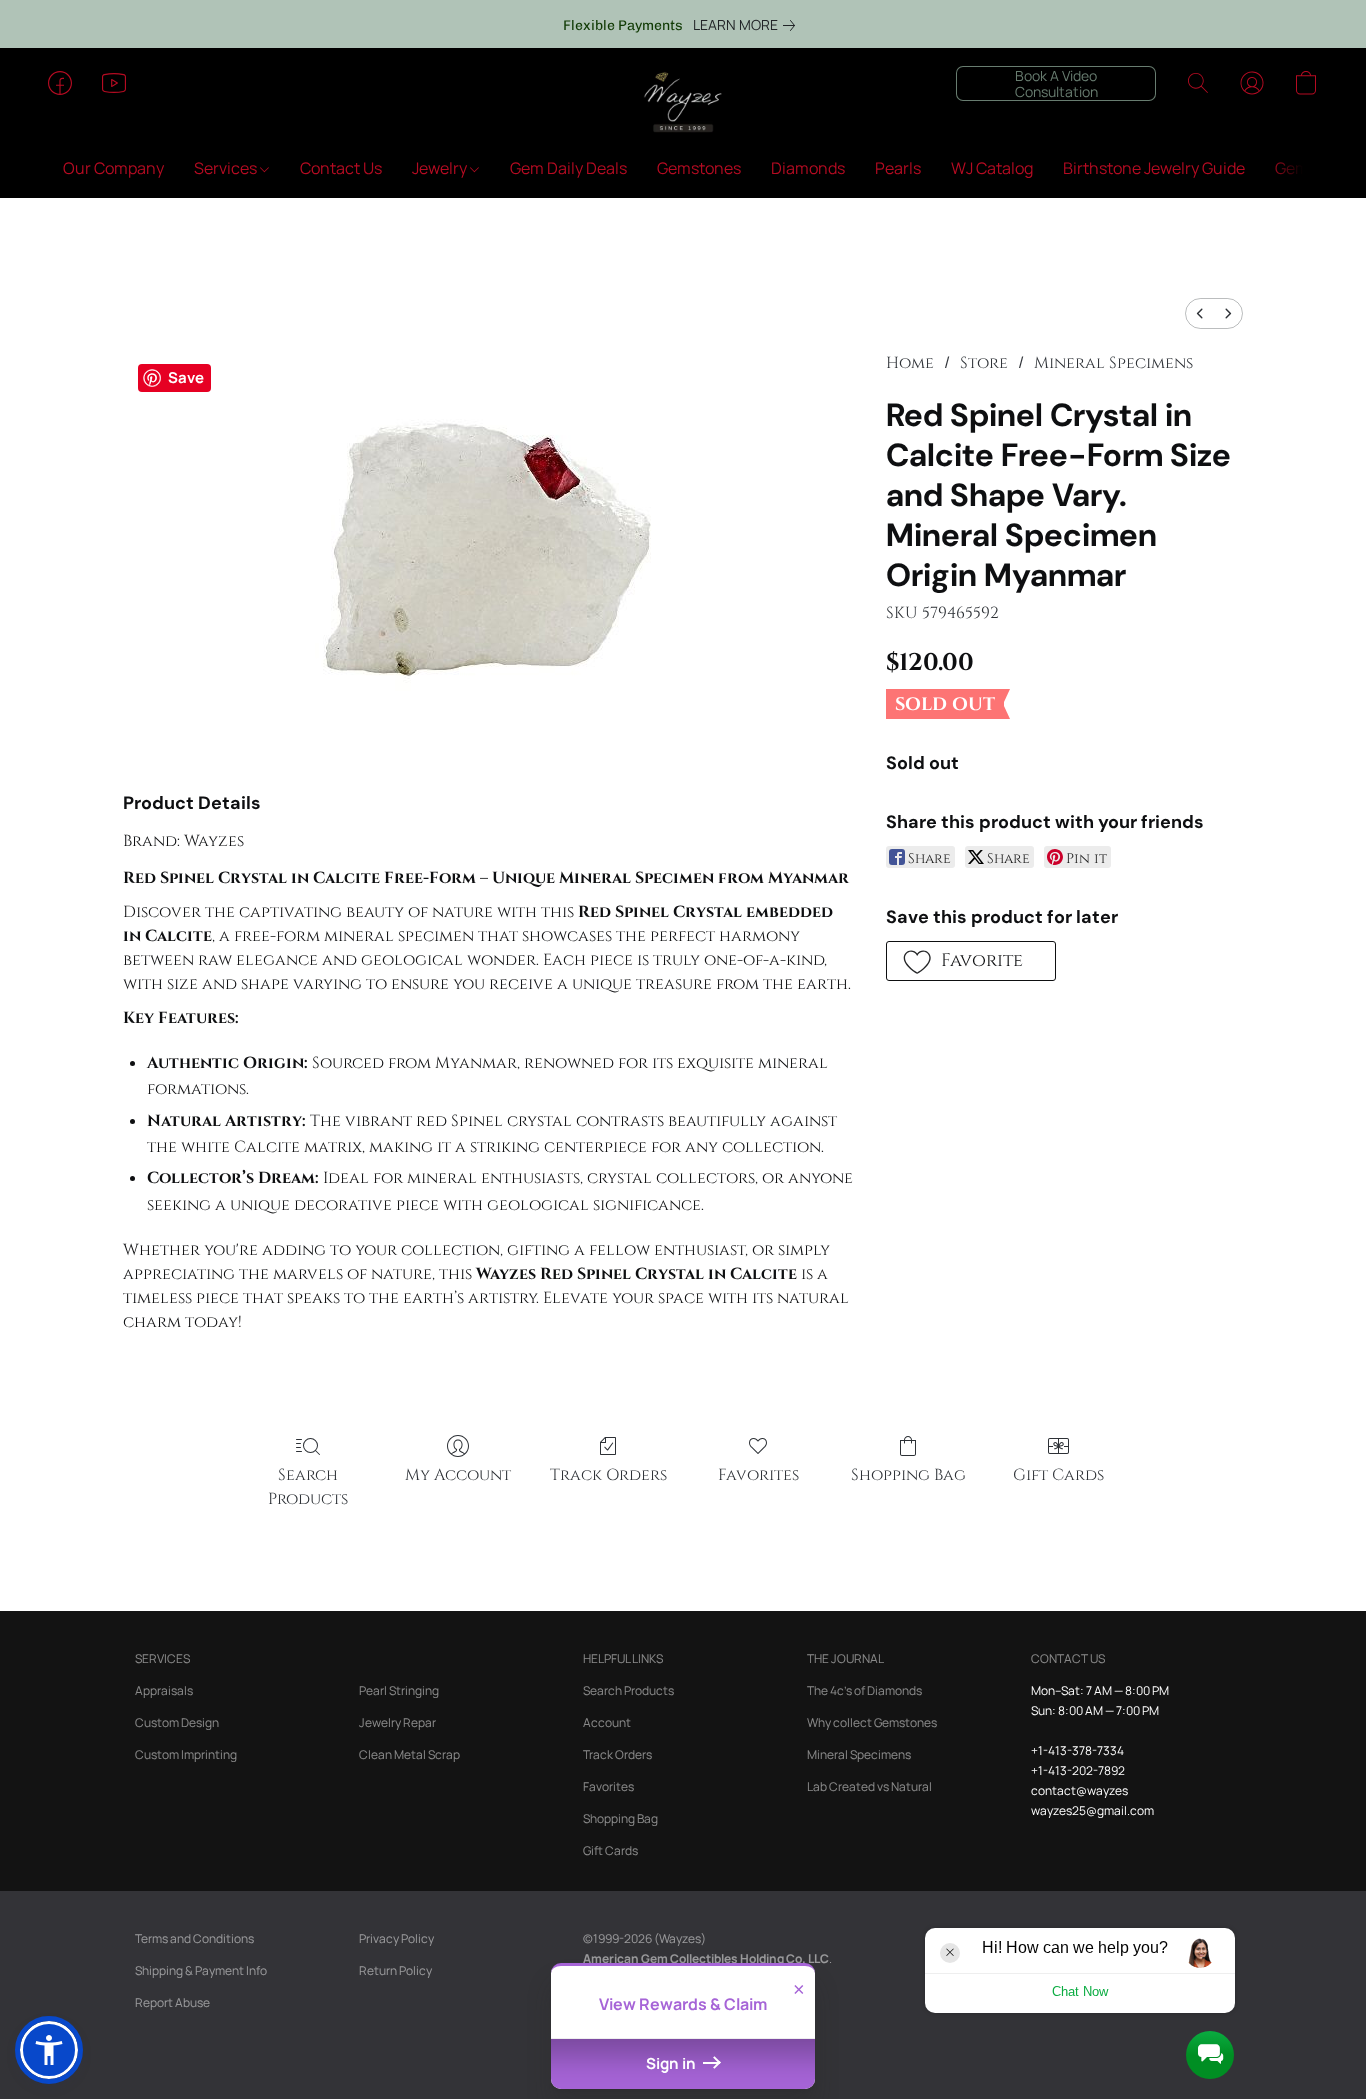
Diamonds (808, 168)
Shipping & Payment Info (201, 1970)
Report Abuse (172, 2002)
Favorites (758, 1475)
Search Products (308, 1487)
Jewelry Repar (397, 1722)
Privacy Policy (396, 1938)
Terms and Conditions (194, 1938)
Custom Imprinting (186, 1754)
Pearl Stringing (399, 1690)
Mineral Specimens (1113, 363)
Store (984, 363)
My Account (458, 1475)
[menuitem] (1200, 313)
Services (227, 168)
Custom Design (177, 1722)
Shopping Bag (908, 1475)
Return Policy (395, 1970)
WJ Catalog (992, 168)
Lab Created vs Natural (869, 1786)
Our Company (113, 168)
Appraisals (164, 1690)
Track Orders (608, 1475)
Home (910, 363)
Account (607, 1722)
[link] (748, 25)
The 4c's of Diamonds (864, 1690)
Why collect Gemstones (872, 1722)
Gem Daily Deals (568, 168)
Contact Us (341, 168)
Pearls (898, 168)
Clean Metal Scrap (409, 1754)
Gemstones (699, 168)
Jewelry (441, 168)
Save (186, 377)
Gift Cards (1058, 1475)
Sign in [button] (672, 2063)
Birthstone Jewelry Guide (1154, 168)
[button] (683, 103)
